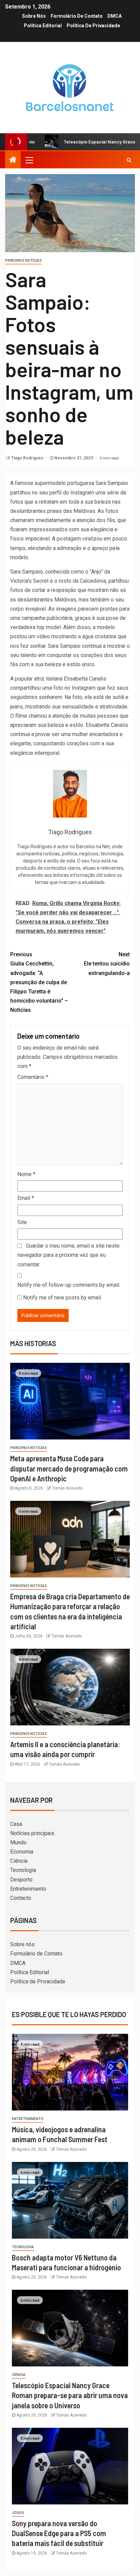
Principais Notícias (23, 261)
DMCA (115, 16)
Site (22, 1222)
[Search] (129, 160)
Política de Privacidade (93, 26)
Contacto (21, 1898)
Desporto (21, 1880)
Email (26, 1198)
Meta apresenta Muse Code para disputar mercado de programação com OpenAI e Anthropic (69, 1468)
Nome (26, 1174)
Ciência (19, 1861)
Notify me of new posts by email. (63, 1298)
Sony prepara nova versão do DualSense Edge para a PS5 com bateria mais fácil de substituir (59, 2533)
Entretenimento (28, 1889)
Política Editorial (43, 26)
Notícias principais (32, 1833)
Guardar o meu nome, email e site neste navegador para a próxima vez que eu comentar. (68, 1255)
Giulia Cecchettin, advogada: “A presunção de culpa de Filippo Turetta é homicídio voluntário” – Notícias (39, 982)
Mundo (18, 1842)
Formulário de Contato (77, 16)
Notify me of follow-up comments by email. (69, 1285)
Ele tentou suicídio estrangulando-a (107, 964)
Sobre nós (34, 16)
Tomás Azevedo (67, 1488)
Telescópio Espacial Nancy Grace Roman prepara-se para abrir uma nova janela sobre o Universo (70, 2395)
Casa (16, 1824)
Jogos (18, 2513)
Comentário (33, 1077)
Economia (22, 1852)
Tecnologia (23, 1870)
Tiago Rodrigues (28, 458)
